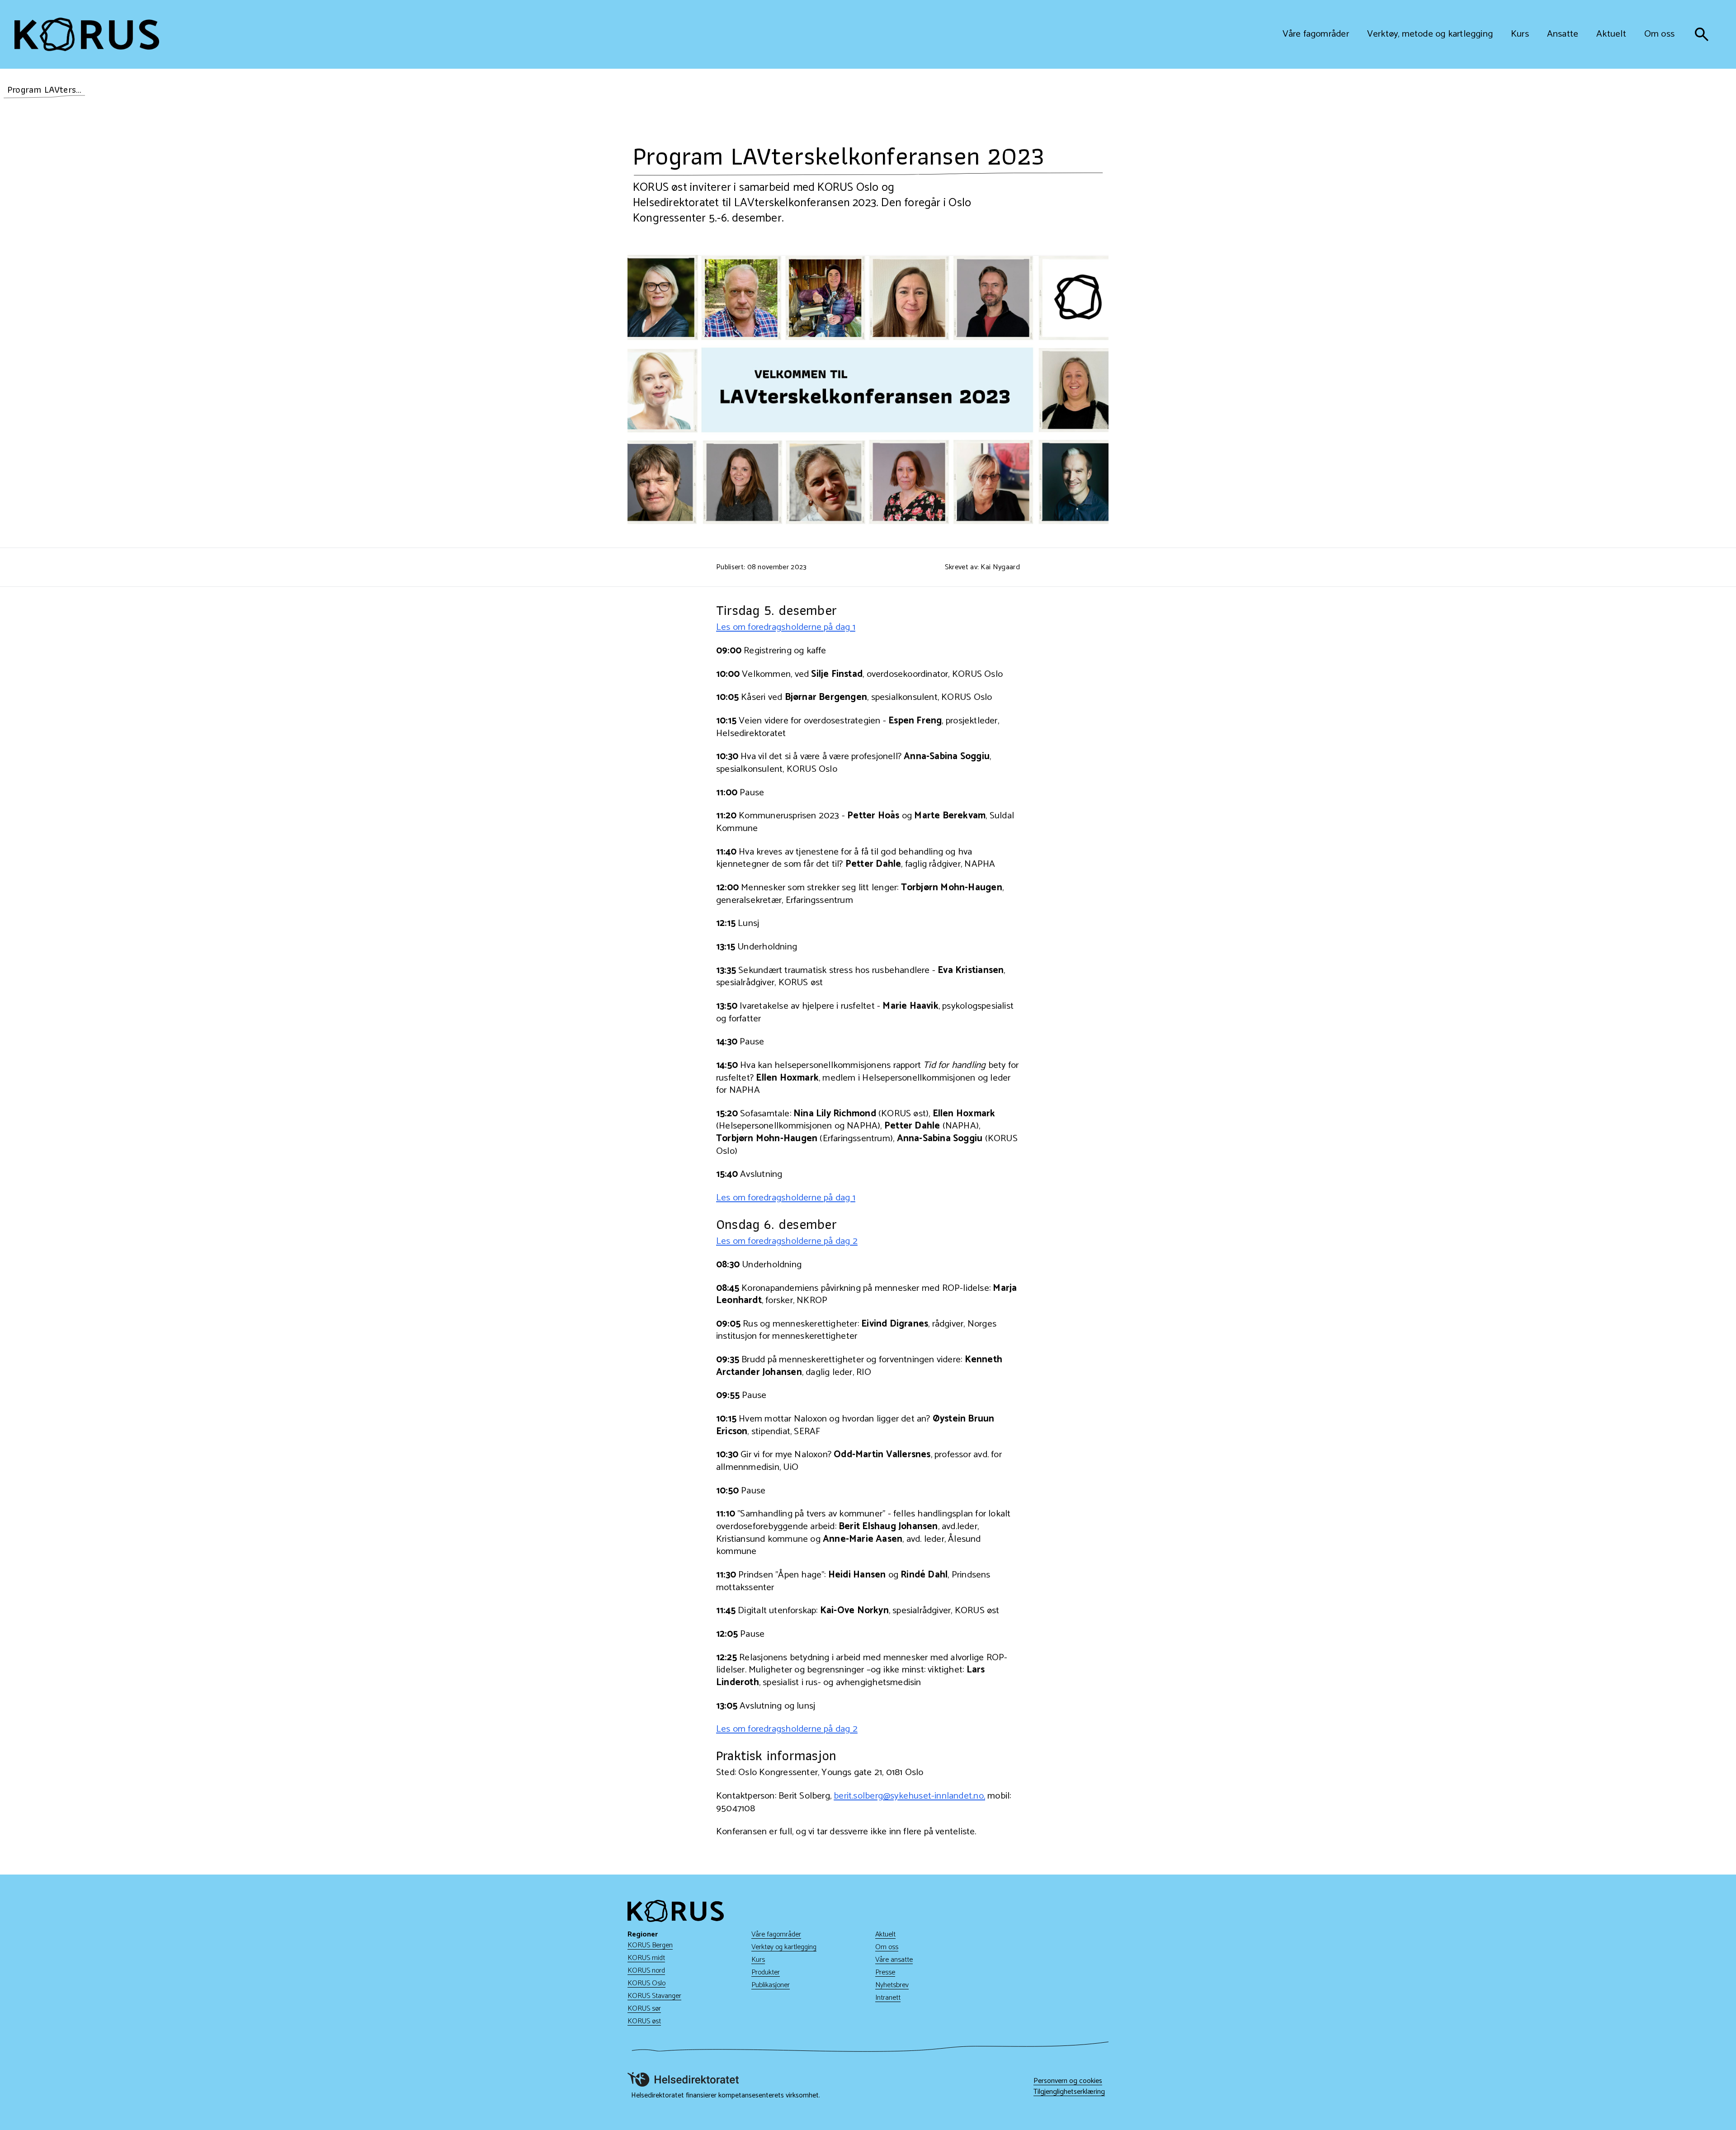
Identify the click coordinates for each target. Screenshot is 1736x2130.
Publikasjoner (771, 1985)
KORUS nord (646, 1971)
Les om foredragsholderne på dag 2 (787, 1241)
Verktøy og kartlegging (784, 1947)
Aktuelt (885, 1934)
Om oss (887, 1947)
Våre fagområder (776, 1934)
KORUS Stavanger (654, 1996)
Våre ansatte (894, 1960)
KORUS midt (646, 1958)
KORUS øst (644, 2021)
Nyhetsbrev (892, 1985)
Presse (885, 1972)
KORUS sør (644, 2009)
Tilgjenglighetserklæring (1069, 2092)
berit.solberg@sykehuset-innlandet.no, (909, 1796)
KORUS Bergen (650, 1945)
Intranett (888, 1998)
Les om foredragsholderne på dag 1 (786, 627)
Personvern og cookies (1068, 2081)
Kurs (758, 1960)
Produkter (766, 1972)
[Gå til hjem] (87, 34)
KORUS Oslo (646, 1983)
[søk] (1702, 34)
